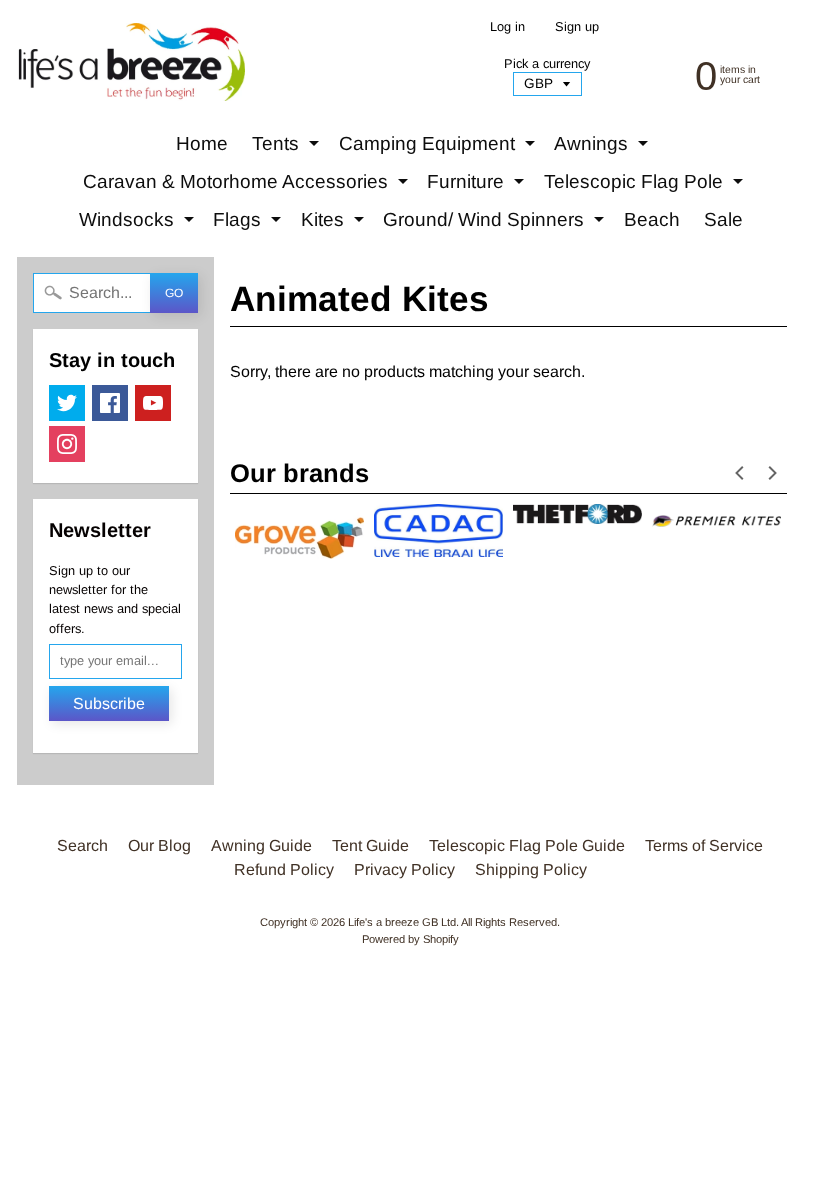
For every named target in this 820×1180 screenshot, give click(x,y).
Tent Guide (370, 845)
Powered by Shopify (410, 939)
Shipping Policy (531, 869)
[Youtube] (153, 403)
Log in (507, 27)
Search (82, 845)
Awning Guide (261, 845)
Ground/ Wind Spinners (496, 224)
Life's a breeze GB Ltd (402, 922)
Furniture (478, 186)
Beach (652, 219)
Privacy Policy (404, 869)
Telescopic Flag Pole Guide (527, 845)
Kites (335, 224)
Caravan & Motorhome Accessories (248, 186)
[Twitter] (67, 403)
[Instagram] (67, 444)
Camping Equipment (439, 148)
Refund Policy (284, 869)
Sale (723, 219)
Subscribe (109, 703)
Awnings (603, 148)
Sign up (577, 27)
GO (174, 293)
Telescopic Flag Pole (646, 186)
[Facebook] (110, 403)
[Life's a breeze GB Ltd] (130, 62)
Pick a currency (547, 63)
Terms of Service (704, 845)
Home (202, 143)
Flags (249, 224)
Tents (288, 148)
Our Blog (159, 845)
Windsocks (139, 224)
